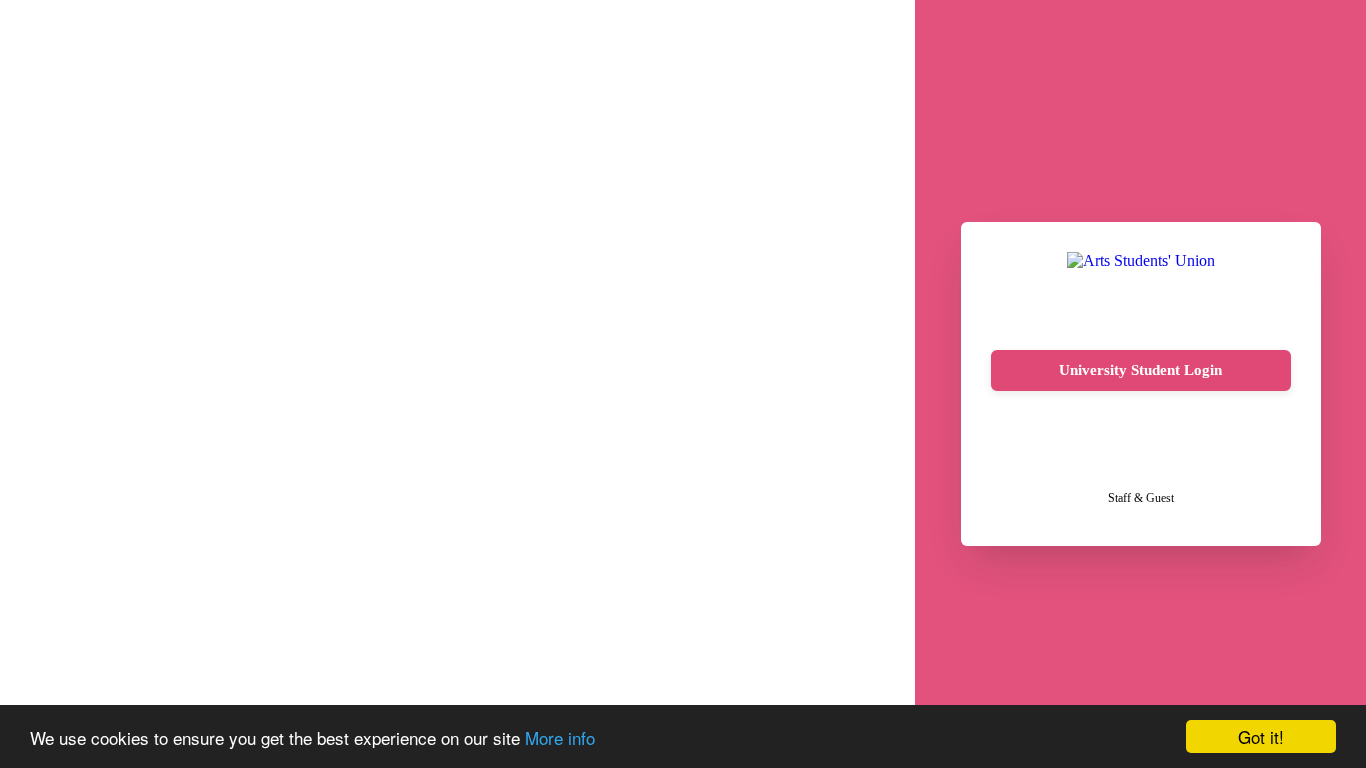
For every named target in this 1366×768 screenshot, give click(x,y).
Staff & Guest (1141, 498)
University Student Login (1140, 370)
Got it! (1261, 736)
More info (560, 737)
